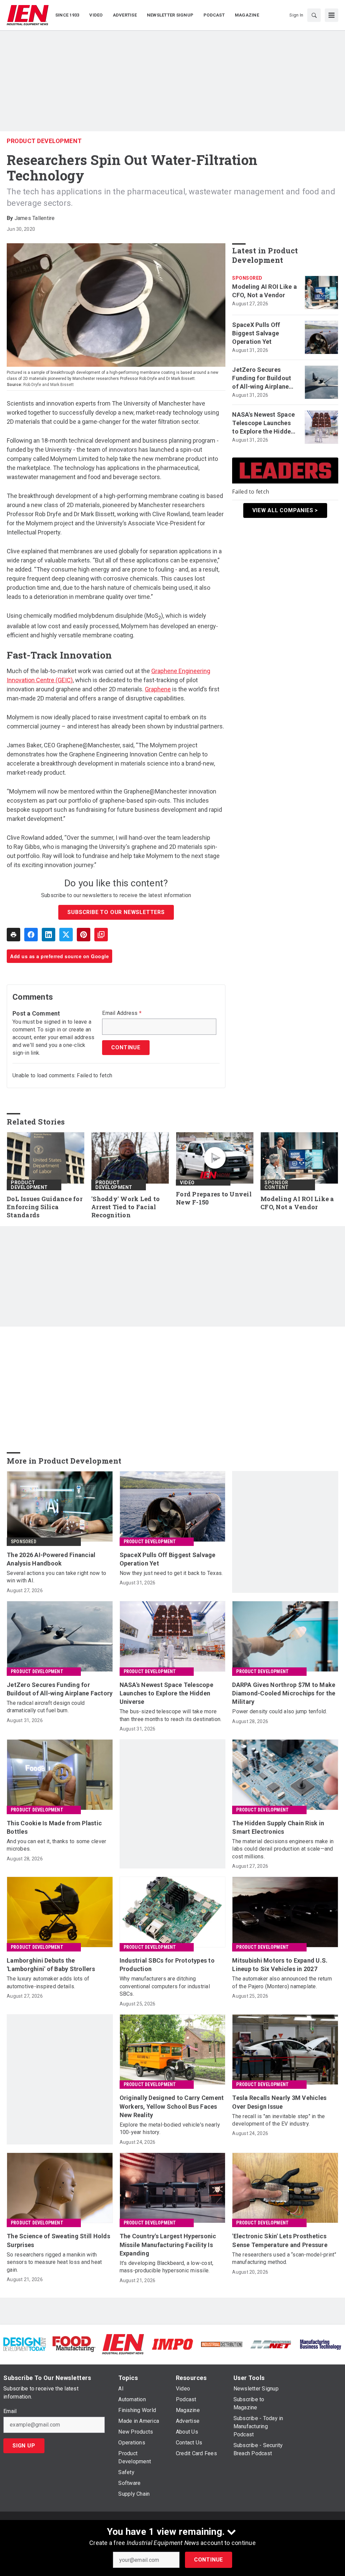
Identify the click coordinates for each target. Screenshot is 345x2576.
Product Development (44, 141)
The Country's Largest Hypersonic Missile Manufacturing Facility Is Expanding (168, 2245)
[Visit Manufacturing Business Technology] (320, 2344)
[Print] (13, 935)
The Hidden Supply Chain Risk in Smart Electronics (278, 1827)
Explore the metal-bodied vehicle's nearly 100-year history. (170, 2128)
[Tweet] (66, 935)
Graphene (158, 689)
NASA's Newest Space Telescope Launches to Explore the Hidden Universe (263, 423)
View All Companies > (285, 510)
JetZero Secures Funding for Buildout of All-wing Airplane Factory (262, 379)
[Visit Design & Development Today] (25, 2344)
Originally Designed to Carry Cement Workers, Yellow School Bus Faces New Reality (172, 2106)
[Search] (314, 15)
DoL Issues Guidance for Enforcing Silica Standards (45, 1207)
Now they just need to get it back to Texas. (171, 1573)
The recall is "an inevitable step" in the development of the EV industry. (278, 2120)
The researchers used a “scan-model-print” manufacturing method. (284, 2258)
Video (187, 1183)
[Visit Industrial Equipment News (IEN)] (123, 2344)
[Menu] (332, 15)
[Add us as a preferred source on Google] (101, 935)
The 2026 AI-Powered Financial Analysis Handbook (51, 1559)
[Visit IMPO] (172, 2344)
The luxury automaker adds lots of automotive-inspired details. (48, 1982)
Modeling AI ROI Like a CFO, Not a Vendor (264, 291)
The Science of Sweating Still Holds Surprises (58, 2240)
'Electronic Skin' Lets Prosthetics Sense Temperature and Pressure (280, 2240)
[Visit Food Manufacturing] (74, 2344)
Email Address (122, 1013)
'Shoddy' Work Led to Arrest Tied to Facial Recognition (126, 1207)
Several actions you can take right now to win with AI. (56, 1577)
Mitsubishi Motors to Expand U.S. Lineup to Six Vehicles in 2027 (280, 1965)
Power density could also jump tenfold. (280, 1711)
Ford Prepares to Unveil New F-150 (214, 1198)
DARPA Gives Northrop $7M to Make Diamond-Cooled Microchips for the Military (284, 1693)
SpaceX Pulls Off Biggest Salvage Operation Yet (256, 333)
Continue (209, 2560)
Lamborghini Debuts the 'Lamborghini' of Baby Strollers (51, 1965)
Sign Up (24, 2446)
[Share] (31, 935)
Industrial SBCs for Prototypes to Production (167, 1965)
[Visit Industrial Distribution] (222, 2344)
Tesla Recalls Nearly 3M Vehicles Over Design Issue (279, 2102)
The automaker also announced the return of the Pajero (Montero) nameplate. (282, 1982)
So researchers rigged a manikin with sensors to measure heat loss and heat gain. (54, 2262)
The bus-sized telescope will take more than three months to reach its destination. (171, 1715)
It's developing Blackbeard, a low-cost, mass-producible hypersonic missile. (167, 2267)
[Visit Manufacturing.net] (271, 2344)
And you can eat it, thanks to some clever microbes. (56, 1845)
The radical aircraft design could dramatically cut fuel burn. (46, 1707)
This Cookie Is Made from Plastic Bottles (54, 1827)
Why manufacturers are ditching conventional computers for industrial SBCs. (165, 1986)
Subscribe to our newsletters (116, 912)
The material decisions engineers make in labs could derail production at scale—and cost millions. (283, 1849)
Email (10, 2411)
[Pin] (84, 935)
